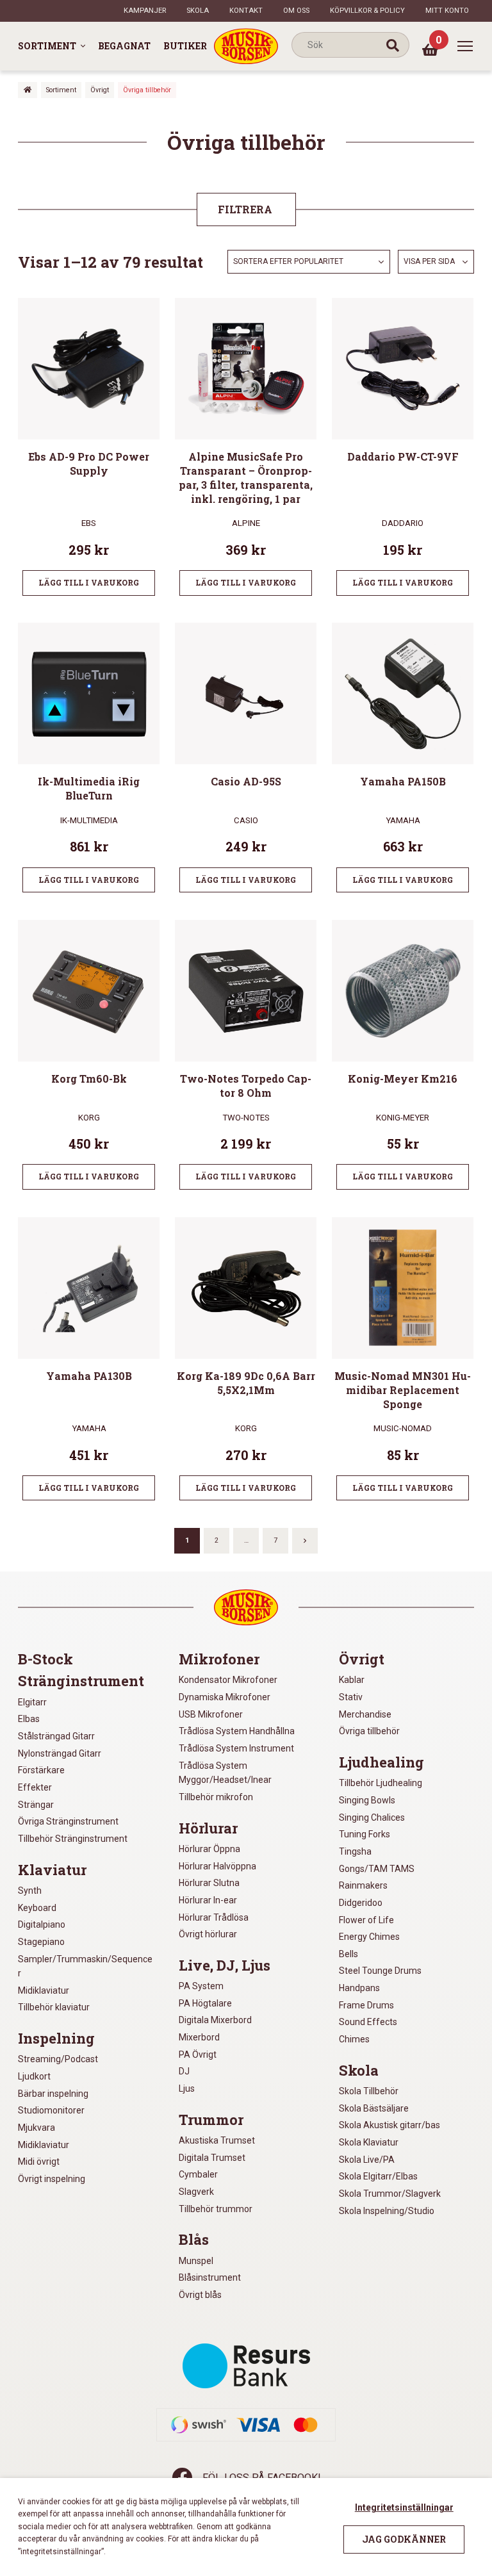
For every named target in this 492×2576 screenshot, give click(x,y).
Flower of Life (366, 1920)
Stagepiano (41, 1942)
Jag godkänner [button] (404, 2539)
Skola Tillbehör (369, 2091)
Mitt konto (447, 11)
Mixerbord (199, 2037)
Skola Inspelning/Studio (387, 2211)
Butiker (185, 46)
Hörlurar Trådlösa (214, 1917)
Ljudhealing (381, 1762)
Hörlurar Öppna (209, 1849)
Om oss (296, 11)
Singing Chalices (372, 1817)
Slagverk (196, 2192)
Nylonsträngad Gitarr (60, 1753)
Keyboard (37, 1908)
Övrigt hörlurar (208, 1934)
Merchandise (365, 1714)
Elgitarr (32, 1702)
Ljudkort (34, 2076)
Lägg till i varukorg (89, 582)
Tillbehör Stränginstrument (73, 1839)
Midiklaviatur (44, 1990)
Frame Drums (366, 2005)
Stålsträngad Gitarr (56, 1736)
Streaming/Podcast (58, 2059)
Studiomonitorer (51, 2110)
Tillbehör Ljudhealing (381, 1783)
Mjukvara (37, 2128)
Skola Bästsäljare (374, 2108)
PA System (201, 1986)
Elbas (29, 1719)
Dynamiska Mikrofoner (225, 1697)
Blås (194, 2240)
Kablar (352, 1680)
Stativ (351, 1697)
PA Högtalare (205, 2003)
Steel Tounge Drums (380, 1971)
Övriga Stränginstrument (68, 1821)
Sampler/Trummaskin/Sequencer (85, 1966)
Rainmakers (363, 1885)
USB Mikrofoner (211, 1714)
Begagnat (124, 46)
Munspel (196, 2261)
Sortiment (47, 46)
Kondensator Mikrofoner (228, 1680)
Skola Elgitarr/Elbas (378, 2176)
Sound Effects (368, 2022)
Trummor (211, 2120)
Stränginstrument (81, 1681)
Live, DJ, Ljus (225, 1965)
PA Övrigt (198, 2055)
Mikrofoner (219, 1659)
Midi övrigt (39, 2162)
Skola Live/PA (367, 2160)
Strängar (36, 1805)
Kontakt (246, 11)
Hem (28, 90)
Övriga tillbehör (369, 1731)
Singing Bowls (367, 1800)
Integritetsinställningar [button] (404, 2507)
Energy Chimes (369, 1937)
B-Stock (45, 1659)
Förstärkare (41, 1770)
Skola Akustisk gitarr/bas (389, 2125)
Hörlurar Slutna (209, 1883)
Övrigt (100, 90)
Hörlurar (208, 1828)
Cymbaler (198, 2174)
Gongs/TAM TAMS (377, 1869)
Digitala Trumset (212, 2158)
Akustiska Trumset (217, 2140)
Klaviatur (52, 1870)
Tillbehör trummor (216, 2209)
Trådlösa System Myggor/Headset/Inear (225, 1773)
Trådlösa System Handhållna (237, 1731)
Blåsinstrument (210, 2277)
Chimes (354, 2039)
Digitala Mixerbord (215, 2020)
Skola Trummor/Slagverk (390, 2194)
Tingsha (355, 1851)
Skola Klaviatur (369, 2142)
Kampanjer (145, 11)
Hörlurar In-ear (208, 1900)
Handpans (359, 1988)
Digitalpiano (42, 1924)
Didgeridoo (361, 1903)
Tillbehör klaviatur (54, 2007)
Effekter (35, 1787)
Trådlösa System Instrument (236, 1748)
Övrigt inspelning (52, 2179)
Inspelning (56, 2039)
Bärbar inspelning (53, 2094)
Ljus (187, 2088)
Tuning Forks (365, 1834)
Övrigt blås (200, 2295)
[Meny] (465, 46)
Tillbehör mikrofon (216, 1797)
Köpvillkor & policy (367, 11)
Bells (348, 1954)
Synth (30, 1891)
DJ (184, 2071)
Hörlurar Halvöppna (217, 1866)
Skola (198, 11)
